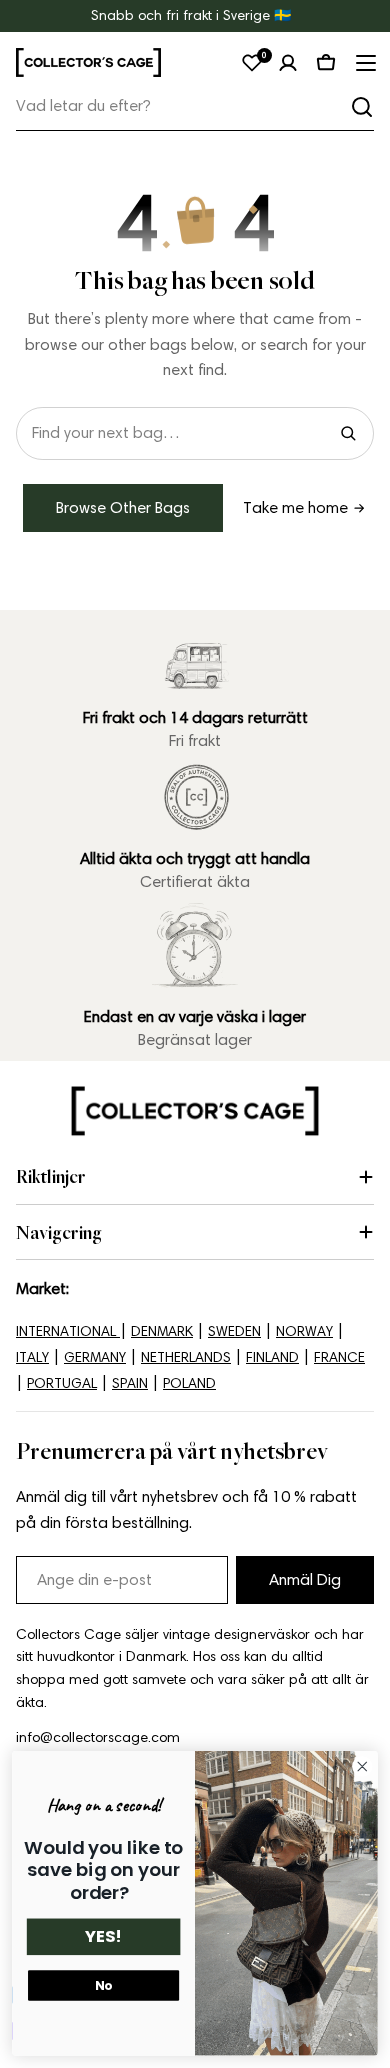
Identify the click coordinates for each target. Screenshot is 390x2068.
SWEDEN (234, 1331)
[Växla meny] (364, 63)
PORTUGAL (62, 1383)
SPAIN (130, 1383)
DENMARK (162, 1331)
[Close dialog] (362, 1766)
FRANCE (339, 1357)
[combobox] (195, 106)
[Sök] (362, 107)
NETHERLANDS (186, 1357)
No (103, 1985)
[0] (252, 63)
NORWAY (304, 1331)
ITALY (32, 1357)
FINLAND (272, 1357)
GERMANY (95, 1357)
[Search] (348, 433)
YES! (103, 1937)
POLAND (189, 1383)
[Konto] (288, 63)
